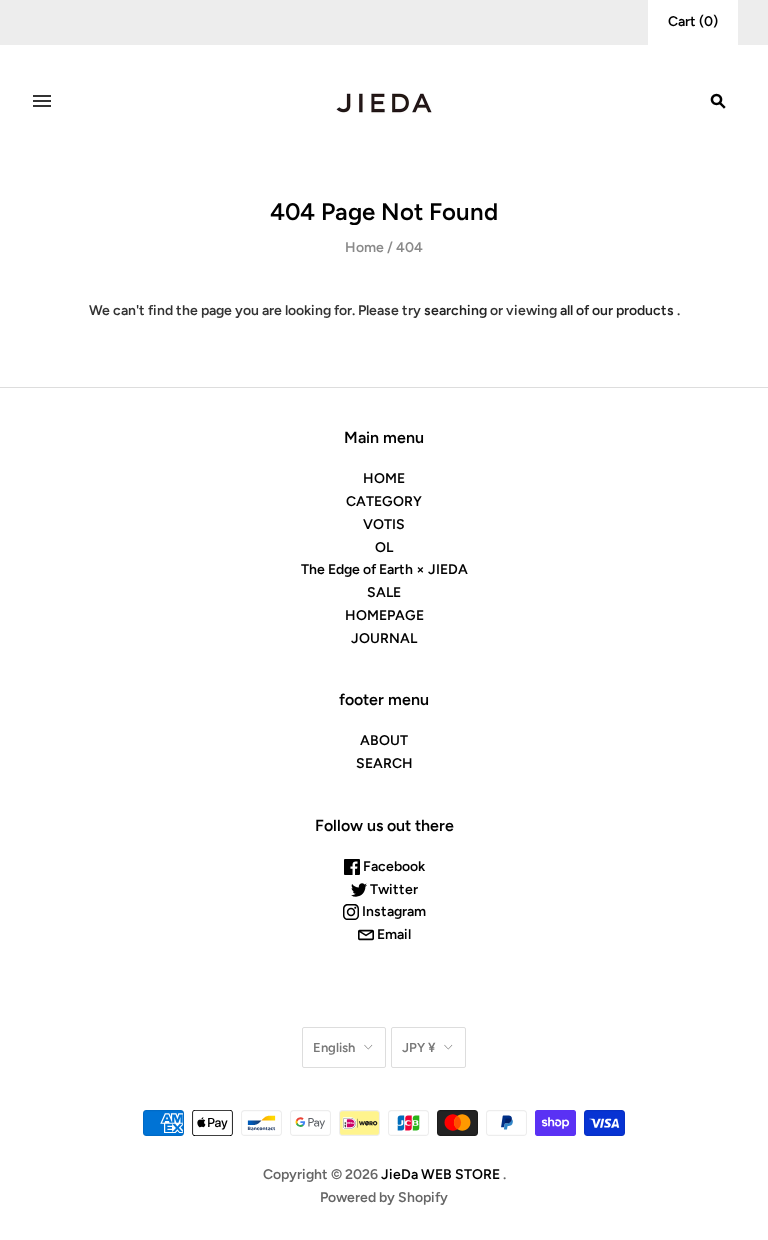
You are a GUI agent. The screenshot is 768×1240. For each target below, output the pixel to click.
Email (392, 934)
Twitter (392, 889)
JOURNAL (384, 638)
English (334, 1047)
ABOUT (384, 740)
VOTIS (384, 524)
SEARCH (384, 763)
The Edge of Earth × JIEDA (384, 569)
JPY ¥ (418, 1047)
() (693, 21)
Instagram (392, 911)
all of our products (617, 310)
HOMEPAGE (384, 615)
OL (384, 547)
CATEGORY (384, 501)
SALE (384, 592)
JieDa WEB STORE (440, 1174)
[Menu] (42, 101)
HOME (384, 478)
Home (364, 247)
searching (455, 310)
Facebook (392, 866)
